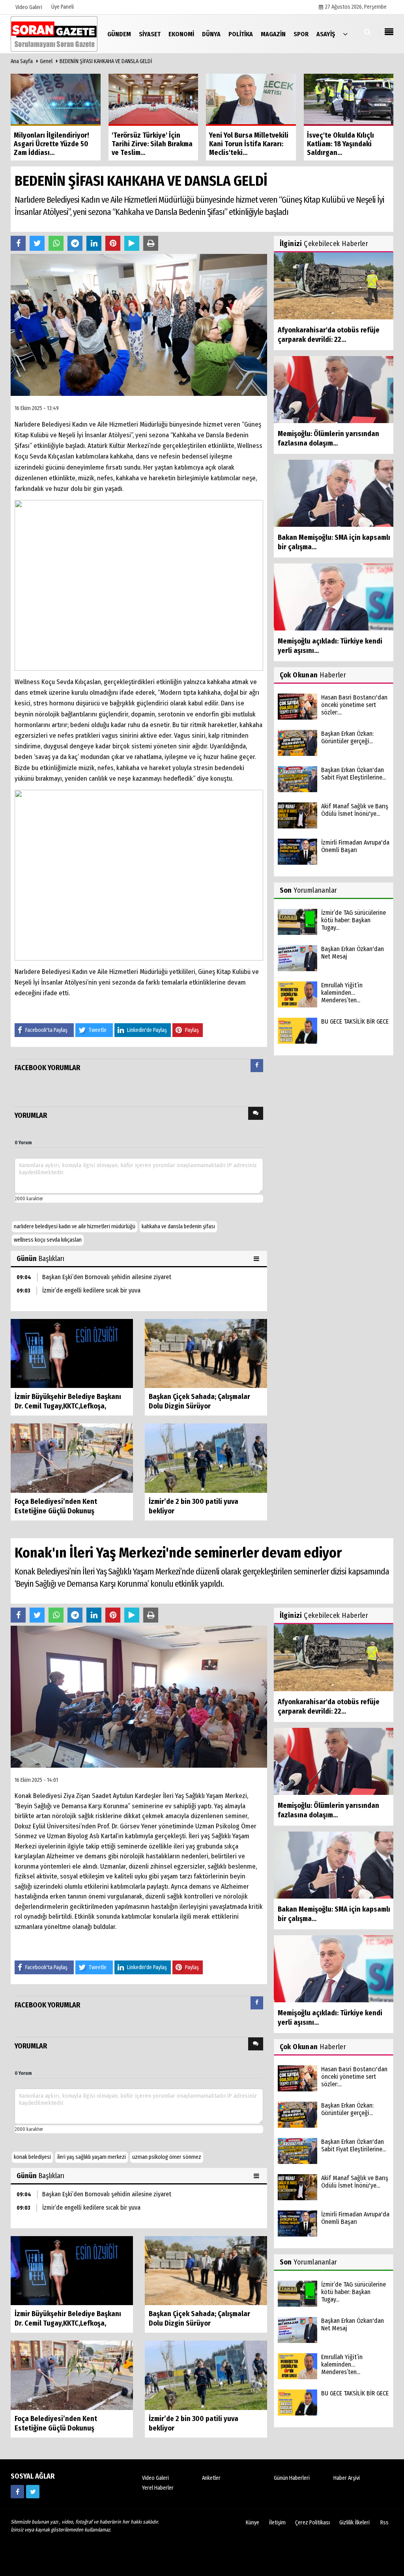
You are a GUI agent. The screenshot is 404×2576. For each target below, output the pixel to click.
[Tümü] (345, 34)
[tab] (257, 1067)
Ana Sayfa (22, 61)
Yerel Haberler (158, 2488)
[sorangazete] (17, 2492)
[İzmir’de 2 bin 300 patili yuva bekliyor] (206, 1458)
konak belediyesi (32, 2157)
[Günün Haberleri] (257, 1259)
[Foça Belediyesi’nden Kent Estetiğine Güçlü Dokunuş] (72, 1458)
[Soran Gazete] (54, 34)
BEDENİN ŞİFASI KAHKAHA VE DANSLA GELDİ (106, 61)
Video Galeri (155, 2478)
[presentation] (257, 1066)
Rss (384, 2523)
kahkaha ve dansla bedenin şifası (178, 1226)
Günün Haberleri (292, 2478)
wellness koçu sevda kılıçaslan (48, 1240)
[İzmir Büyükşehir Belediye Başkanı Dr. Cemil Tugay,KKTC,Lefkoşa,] (72, 1353)
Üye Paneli (63, 7)
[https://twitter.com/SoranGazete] (33, 2492)
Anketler (211, 2478)
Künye (252, 2523)
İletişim (277, 2523)
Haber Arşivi (347, 2478)
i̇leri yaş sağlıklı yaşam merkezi (92, 2157)
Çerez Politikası (312, 2523)
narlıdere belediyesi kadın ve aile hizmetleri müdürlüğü (75, 1226)
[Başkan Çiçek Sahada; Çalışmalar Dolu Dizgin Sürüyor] (206, 1353)
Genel (46, 61)
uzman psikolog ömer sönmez (167, 2157)
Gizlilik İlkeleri (354, 2523)
